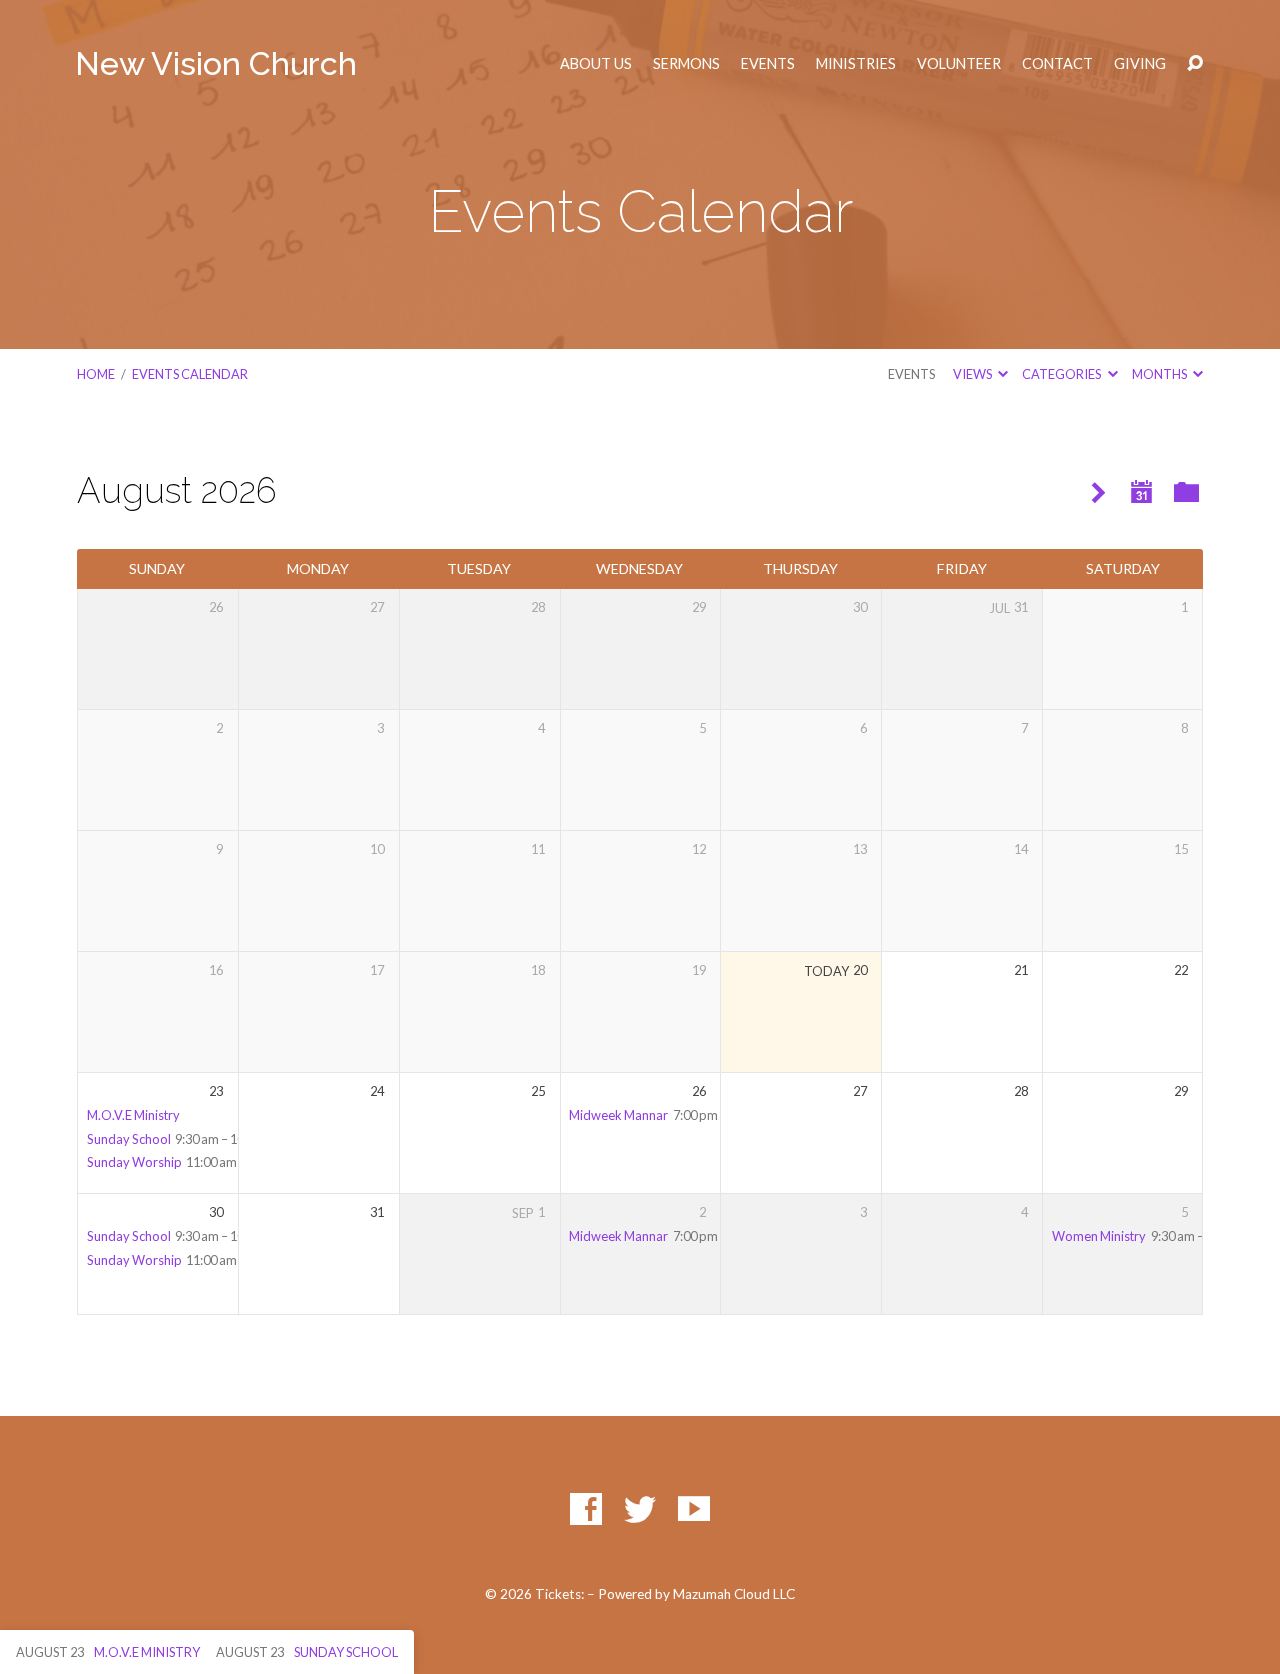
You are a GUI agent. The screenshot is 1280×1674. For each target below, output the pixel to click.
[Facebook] (586, 1509)
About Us (596, 64)
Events (768, 64)
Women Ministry (1099, 1236)
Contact (1057, 64)
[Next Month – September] (1097, 493)
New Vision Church (216, 63)
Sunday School (129, 1139)
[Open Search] (1195, 64)
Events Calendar (190, 374)
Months (1160, 374)
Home (96, 374)
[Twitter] (640, 1509)
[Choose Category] (1186, 493)
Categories (1062, 374)
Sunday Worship (134, 1162)
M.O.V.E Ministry (133, 1115)
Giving (1140, 64)
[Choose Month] (1141, 492)
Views (973, 374)
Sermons (686, 64)
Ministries (856, 64)
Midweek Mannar (618, 1115)
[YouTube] (694, 1509)
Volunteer (959, 64)
